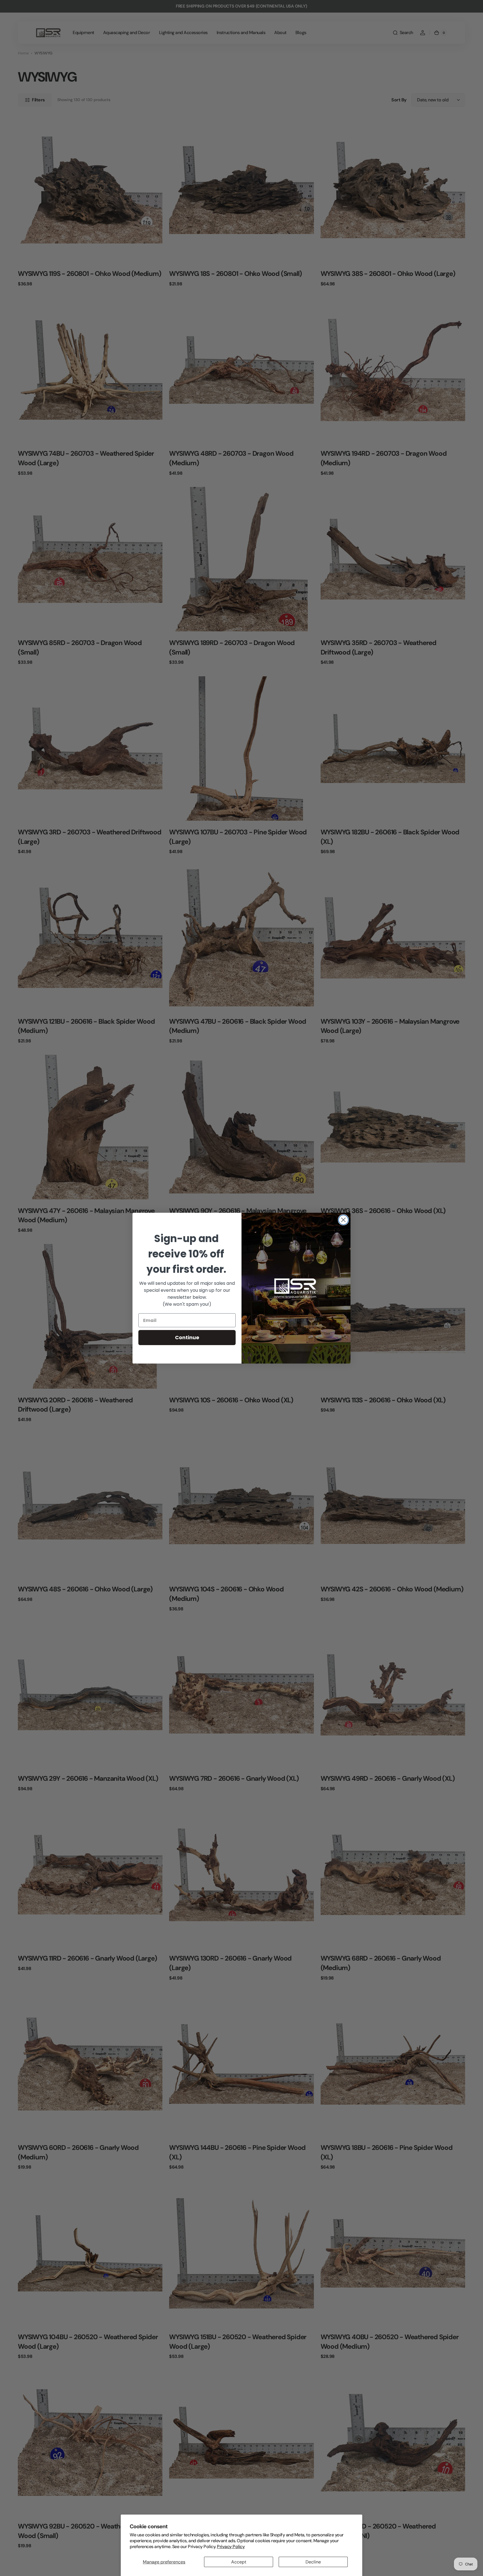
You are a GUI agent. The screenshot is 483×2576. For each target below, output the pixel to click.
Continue (187, 1337)
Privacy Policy (231, 2547)
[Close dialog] (343, 1220)
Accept (239, 2562)
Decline (313, 2562)
